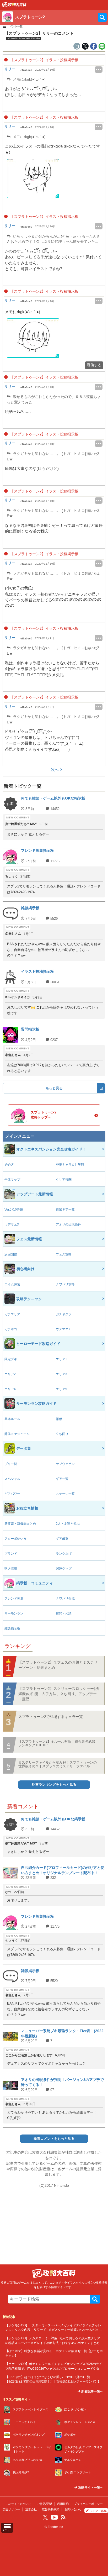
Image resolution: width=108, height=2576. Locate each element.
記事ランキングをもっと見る (54, 1785)
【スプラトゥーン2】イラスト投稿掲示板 (44, 60)
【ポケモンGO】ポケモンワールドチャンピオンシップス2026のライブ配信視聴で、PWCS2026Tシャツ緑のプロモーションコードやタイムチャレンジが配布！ (54, 2368)
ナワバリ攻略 (65, 1284)
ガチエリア (12, 1314)
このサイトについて (18, 2504)
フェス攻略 (64, 1254)
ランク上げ (64, 1554)
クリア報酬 (64, 1180)
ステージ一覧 (65, 1494)
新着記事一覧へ (92, 2391)
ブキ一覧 (11, 1464)
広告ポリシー (11, 2509)
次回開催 (11, 1254)
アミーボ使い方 (15, 1539)
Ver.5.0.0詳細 (14, 1210)
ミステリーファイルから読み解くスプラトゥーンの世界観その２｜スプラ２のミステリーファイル (58, 1764)
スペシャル (12, 1479)
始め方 (9, 1165)
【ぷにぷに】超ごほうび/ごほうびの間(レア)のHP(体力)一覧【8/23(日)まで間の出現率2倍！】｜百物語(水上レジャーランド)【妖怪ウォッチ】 (54, 2382)
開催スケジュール (17, 1434)
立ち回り (62, 1434)
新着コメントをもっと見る (54, 2139)
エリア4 (10, 1389)
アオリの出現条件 (68, 1224)
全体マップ (12, 1180)
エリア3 (61, 1374)
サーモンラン (14, 1613)
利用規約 (63, 2504)
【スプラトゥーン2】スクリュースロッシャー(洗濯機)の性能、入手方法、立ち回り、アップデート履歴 (59, 1694)
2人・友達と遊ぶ (68, 1524)
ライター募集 (98, 2511)
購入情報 (11, 1569)
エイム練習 (12, 1284)
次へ (55, 770)
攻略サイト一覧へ (90, 2488)
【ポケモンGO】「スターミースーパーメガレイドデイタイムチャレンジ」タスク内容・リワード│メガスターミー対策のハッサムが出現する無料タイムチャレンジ (53, 2330)
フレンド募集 (14, 1599)
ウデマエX (12, 1224)
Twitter (45, 2517)
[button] (33, 178)
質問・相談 (64, 1613)
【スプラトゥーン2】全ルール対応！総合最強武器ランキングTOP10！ (57, 1743)
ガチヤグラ (64, 1314)
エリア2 (10, 1374)
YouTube (55, 2517)
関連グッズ (64, 1569)
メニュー (7, 2530)
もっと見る (54, 1088)
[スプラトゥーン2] (14, 6)
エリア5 (61, 1389)
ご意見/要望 (44, 2504)
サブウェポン (65, 1464)
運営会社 (31, 2509)
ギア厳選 (62, 1539)
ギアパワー (12, 1494)
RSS (63, 2517)
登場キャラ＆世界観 (70, 1165)
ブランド (11, 1554)
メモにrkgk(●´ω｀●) (29, 79)
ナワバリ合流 (65, 1599)
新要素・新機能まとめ (20, 1524)
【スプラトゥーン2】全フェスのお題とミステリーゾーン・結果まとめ (58, 1665)
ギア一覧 (62, 1479)
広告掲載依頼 (51, 2509)
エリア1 (61, 1359)
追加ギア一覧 (65, 1210)
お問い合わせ (73, 2509)
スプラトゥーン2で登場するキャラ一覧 (51, 1717)
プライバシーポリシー (88, 2504)
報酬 (59, 1419)
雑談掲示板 (12, 1628)
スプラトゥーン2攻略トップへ (44, 1115)
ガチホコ (11, 1329)
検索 (95, 2299)
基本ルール (12, 1419)
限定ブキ (11, 1359)
